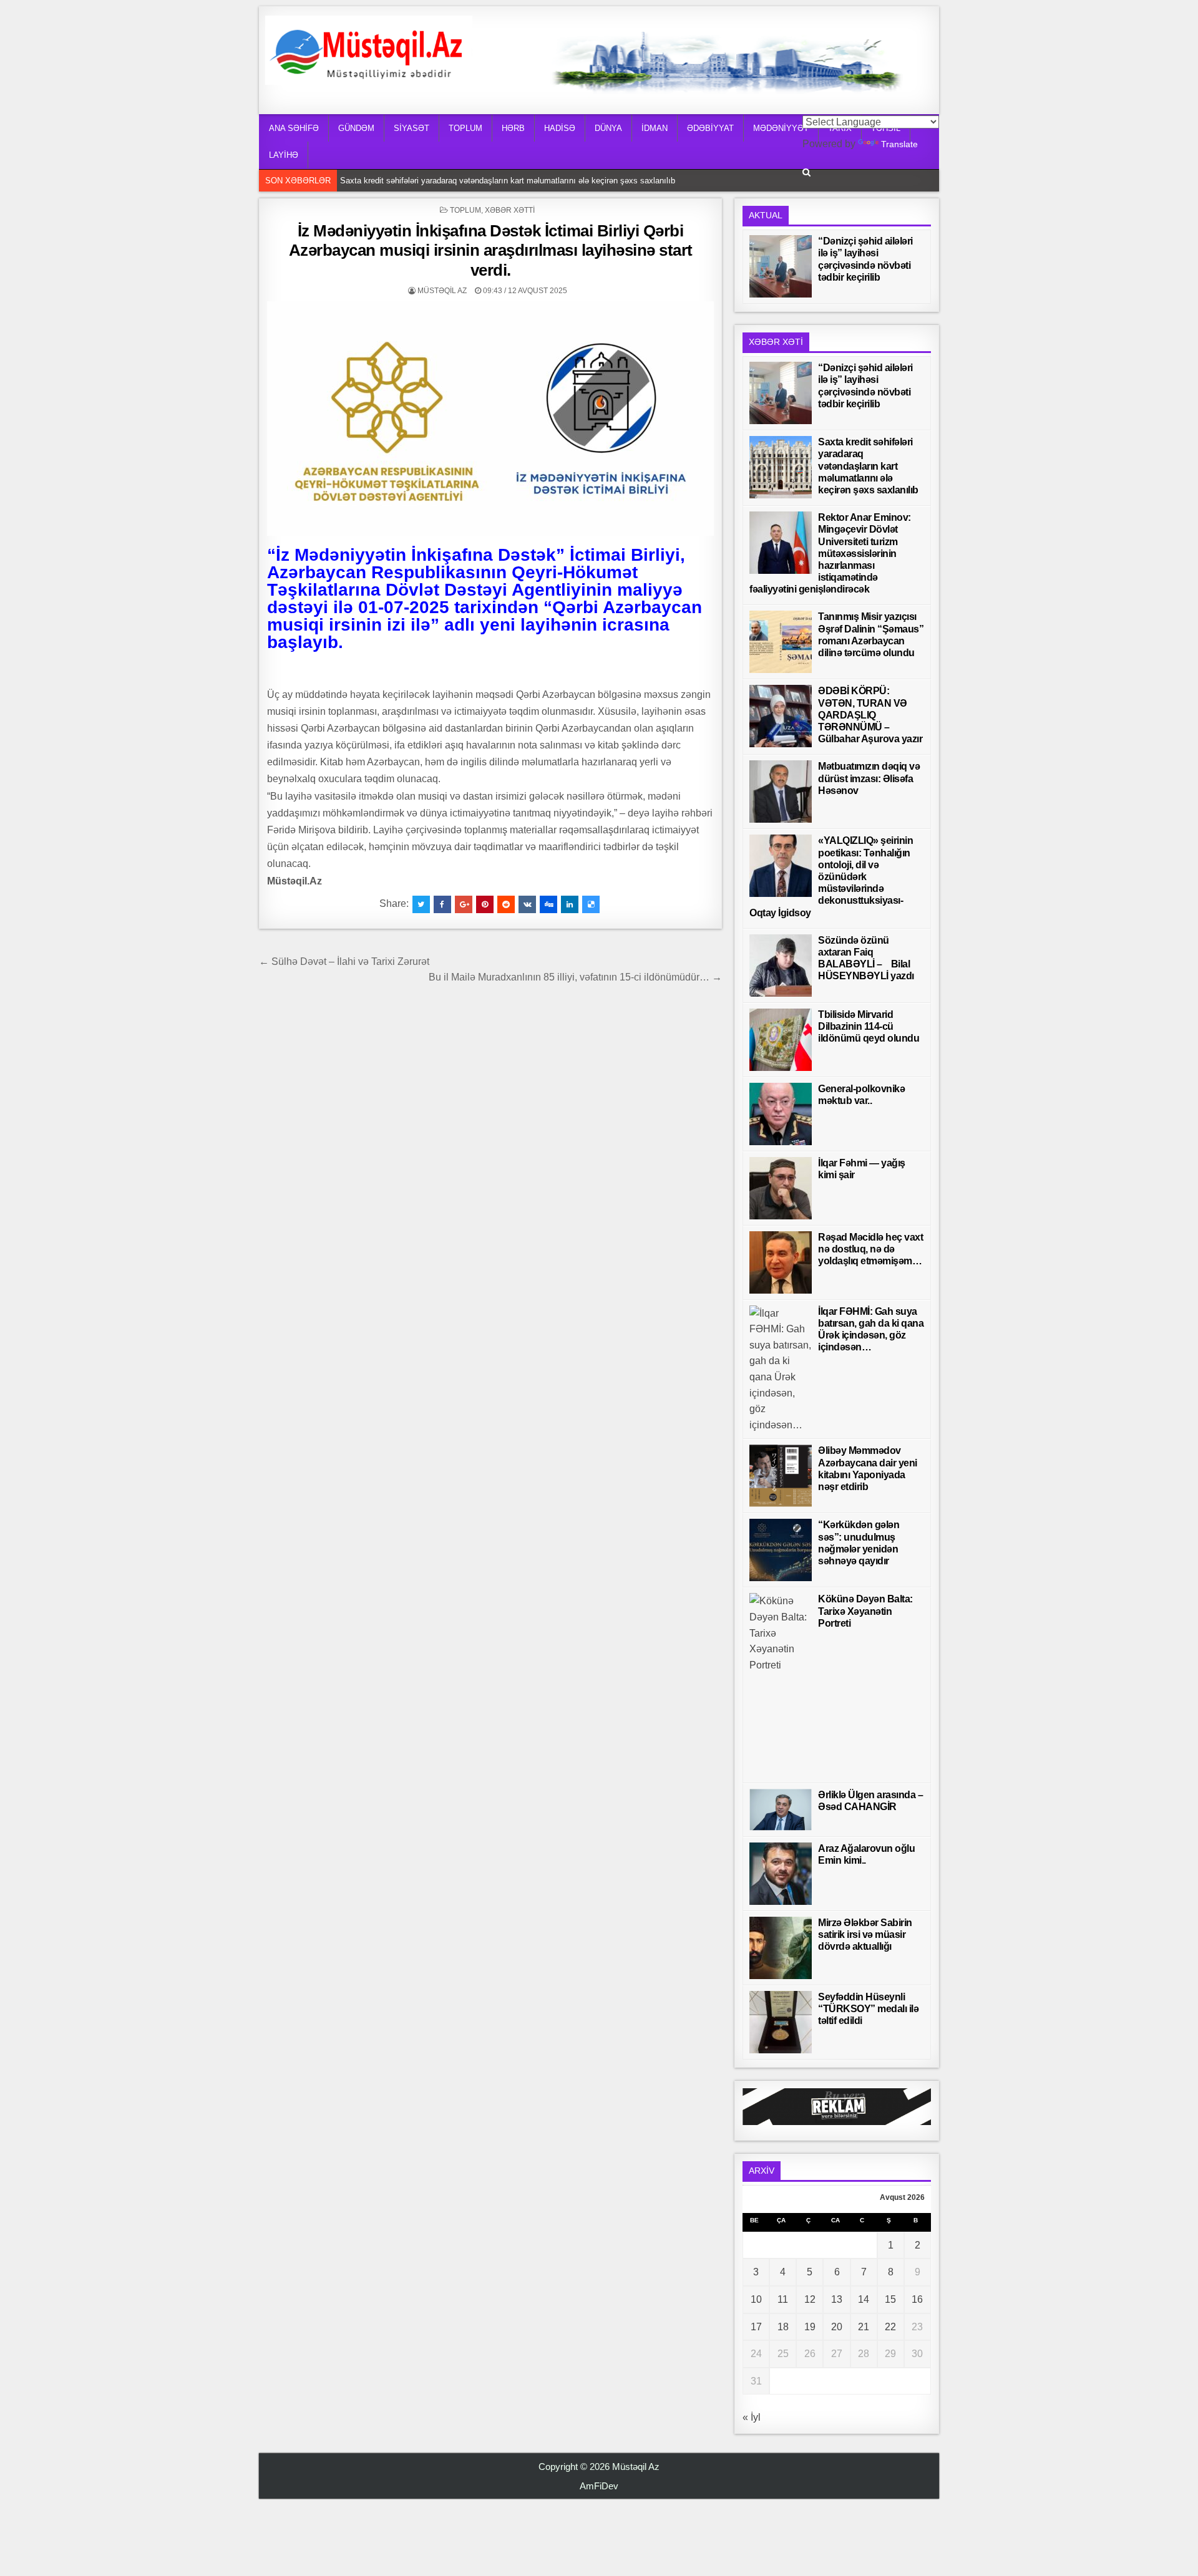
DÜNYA (608, 128)
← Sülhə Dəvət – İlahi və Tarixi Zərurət (344, 961)
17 (756, 2327)
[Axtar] (806, 172)
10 (756, 2299)
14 (864, 2299)
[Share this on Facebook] (442, 904)
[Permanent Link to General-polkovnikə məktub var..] (781, 1114)
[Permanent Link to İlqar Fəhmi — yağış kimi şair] (781, 1188)
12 (810, 2299)
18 (783, 2327)
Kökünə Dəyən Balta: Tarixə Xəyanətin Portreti (865, 1611)
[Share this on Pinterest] (485, 904)
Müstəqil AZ (442, 291)
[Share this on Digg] (548, 904)
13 (837, 2299)
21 (864, 2327)
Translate (899, 144)
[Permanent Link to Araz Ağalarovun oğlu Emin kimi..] (781, 1874)
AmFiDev (599, 2486)
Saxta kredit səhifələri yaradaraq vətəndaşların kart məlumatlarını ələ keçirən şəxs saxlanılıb (511, 181)
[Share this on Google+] (464, 904)
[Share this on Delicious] (591, 904)
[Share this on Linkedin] (570, 904)
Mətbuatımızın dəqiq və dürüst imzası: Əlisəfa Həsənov (869, 778)
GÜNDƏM (356, 128)
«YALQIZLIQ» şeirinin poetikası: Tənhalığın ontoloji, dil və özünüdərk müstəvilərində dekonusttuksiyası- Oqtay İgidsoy (831, 876)
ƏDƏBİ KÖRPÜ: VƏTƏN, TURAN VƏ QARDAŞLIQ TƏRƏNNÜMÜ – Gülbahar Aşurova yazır (870, 715)
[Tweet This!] (421, 904)
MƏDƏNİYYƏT (781, 128)
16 (917, 2299)
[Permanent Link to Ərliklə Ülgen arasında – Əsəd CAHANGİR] (781, 1810)
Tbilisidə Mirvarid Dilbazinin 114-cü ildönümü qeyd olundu (869, 1026)
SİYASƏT (412, 128)
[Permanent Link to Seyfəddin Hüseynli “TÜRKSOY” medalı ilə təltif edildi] (781, 2022)
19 (810, 2327)
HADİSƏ (560, 128)
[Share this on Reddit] (506, 904)
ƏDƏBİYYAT (710, 128)
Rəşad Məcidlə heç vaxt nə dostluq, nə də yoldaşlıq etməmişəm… (870, 1249)
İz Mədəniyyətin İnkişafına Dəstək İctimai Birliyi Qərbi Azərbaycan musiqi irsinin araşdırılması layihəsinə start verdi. (491, 250)
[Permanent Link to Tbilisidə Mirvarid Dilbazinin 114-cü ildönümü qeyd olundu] (781, 1040)
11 (783, 2299)
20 (837, 2327)
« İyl (752, 2417)
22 (890, 2327)
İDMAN (655, 128)
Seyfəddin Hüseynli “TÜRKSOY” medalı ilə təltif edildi (868, 2009)
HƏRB (513, 128)
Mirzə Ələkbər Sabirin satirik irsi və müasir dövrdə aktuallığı (865, 1934)
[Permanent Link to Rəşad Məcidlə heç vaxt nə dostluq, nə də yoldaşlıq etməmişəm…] (781, 1262)
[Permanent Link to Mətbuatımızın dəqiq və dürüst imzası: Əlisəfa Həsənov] (781, 792)
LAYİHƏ (284, 155)
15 (890, 2299)
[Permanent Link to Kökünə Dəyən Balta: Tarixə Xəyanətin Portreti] (781, 1685)
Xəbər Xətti (510, 210)
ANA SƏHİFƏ (294, 128)
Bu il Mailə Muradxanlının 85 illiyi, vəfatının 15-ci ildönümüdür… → (575, 977)
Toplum (465, 210)
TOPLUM (465, 128)
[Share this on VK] (527, 904)
